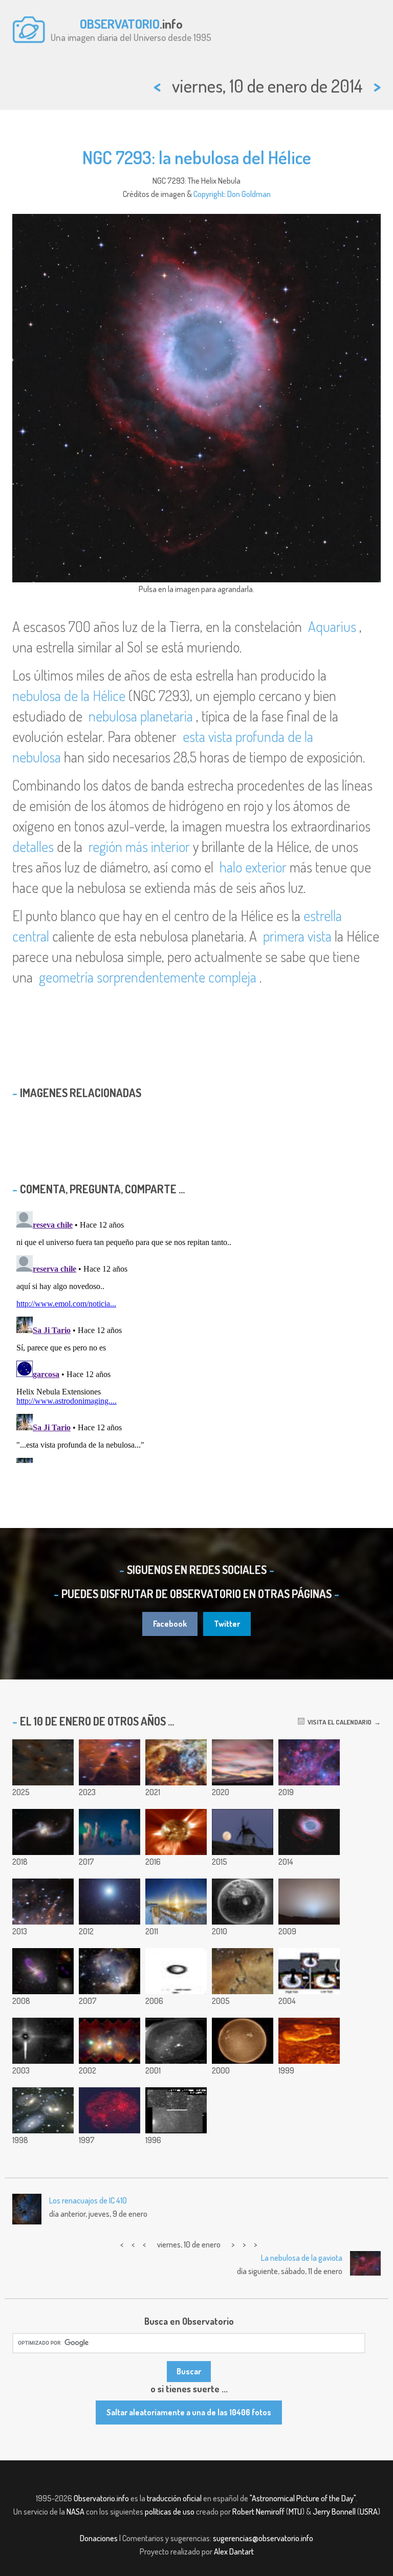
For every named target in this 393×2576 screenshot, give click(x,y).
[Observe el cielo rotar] (176, 2041)
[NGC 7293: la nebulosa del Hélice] (309, 1832)
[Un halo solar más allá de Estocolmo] (176, 1902)
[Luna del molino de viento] (243, 1832)
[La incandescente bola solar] (243, 2041)
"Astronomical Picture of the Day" (303, 2498)
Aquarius (332, 626)
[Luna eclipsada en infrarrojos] (110, 2110)
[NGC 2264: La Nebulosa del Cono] (110, 1762)
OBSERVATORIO (120, 24)
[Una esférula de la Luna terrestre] (243, 1902)
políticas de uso (170, 2512)
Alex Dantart (234, 2551)
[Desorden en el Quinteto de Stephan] (43, 2110)
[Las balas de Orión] (43, 1902)
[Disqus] (196, 1335)
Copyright (209, 194)
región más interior (139, 846)
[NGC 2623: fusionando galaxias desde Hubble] (43, 1832)
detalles (33, 846)
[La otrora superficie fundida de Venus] (309, 2041)
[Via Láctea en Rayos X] (110, 2041)
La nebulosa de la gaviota (302, 2258)
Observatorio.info (101, 2498)
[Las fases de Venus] (176, 1971)
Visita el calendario (338, 1722)
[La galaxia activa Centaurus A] (43, 1971)
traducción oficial (174, 2498)
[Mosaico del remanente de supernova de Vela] (309, 1762)
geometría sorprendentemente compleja (148, 977)
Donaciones (99, 2538)
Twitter (227, 1624)
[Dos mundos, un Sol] (309, 1971)
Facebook (170, 1624)
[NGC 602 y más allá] (110, 1971)
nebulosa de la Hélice (69, 695)
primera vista (297, 936)
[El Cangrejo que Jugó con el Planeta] (43, 2041)
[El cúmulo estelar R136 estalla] (176, 1762)
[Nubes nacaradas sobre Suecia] (243, 1762)
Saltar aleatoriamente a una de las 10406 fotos (189, 2412)
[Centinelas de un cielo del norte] (110, 1832)
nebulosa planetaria (141, 716)
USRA (369, 2512)
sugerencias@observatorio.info (263, 2538)
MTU (295, 2512)
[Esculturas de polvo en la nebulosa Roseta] (243, 1971)
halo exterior (253, 867)
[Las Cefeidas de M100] (176, 2110)
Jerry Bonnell (334, 2512)
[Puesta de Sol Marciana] (309, 1902)
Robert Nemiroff (258, 2512)
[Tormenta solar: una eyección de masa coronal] (176, 1832)
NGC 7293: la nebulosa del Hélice (197, 157)
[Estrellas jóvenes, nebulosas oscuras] (43, 1762)
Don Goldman (249, 194)
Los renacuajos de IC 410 (88, 2200)
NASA (75, 2512)
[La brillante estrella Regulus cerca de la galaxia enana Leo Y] (110, 1902)
